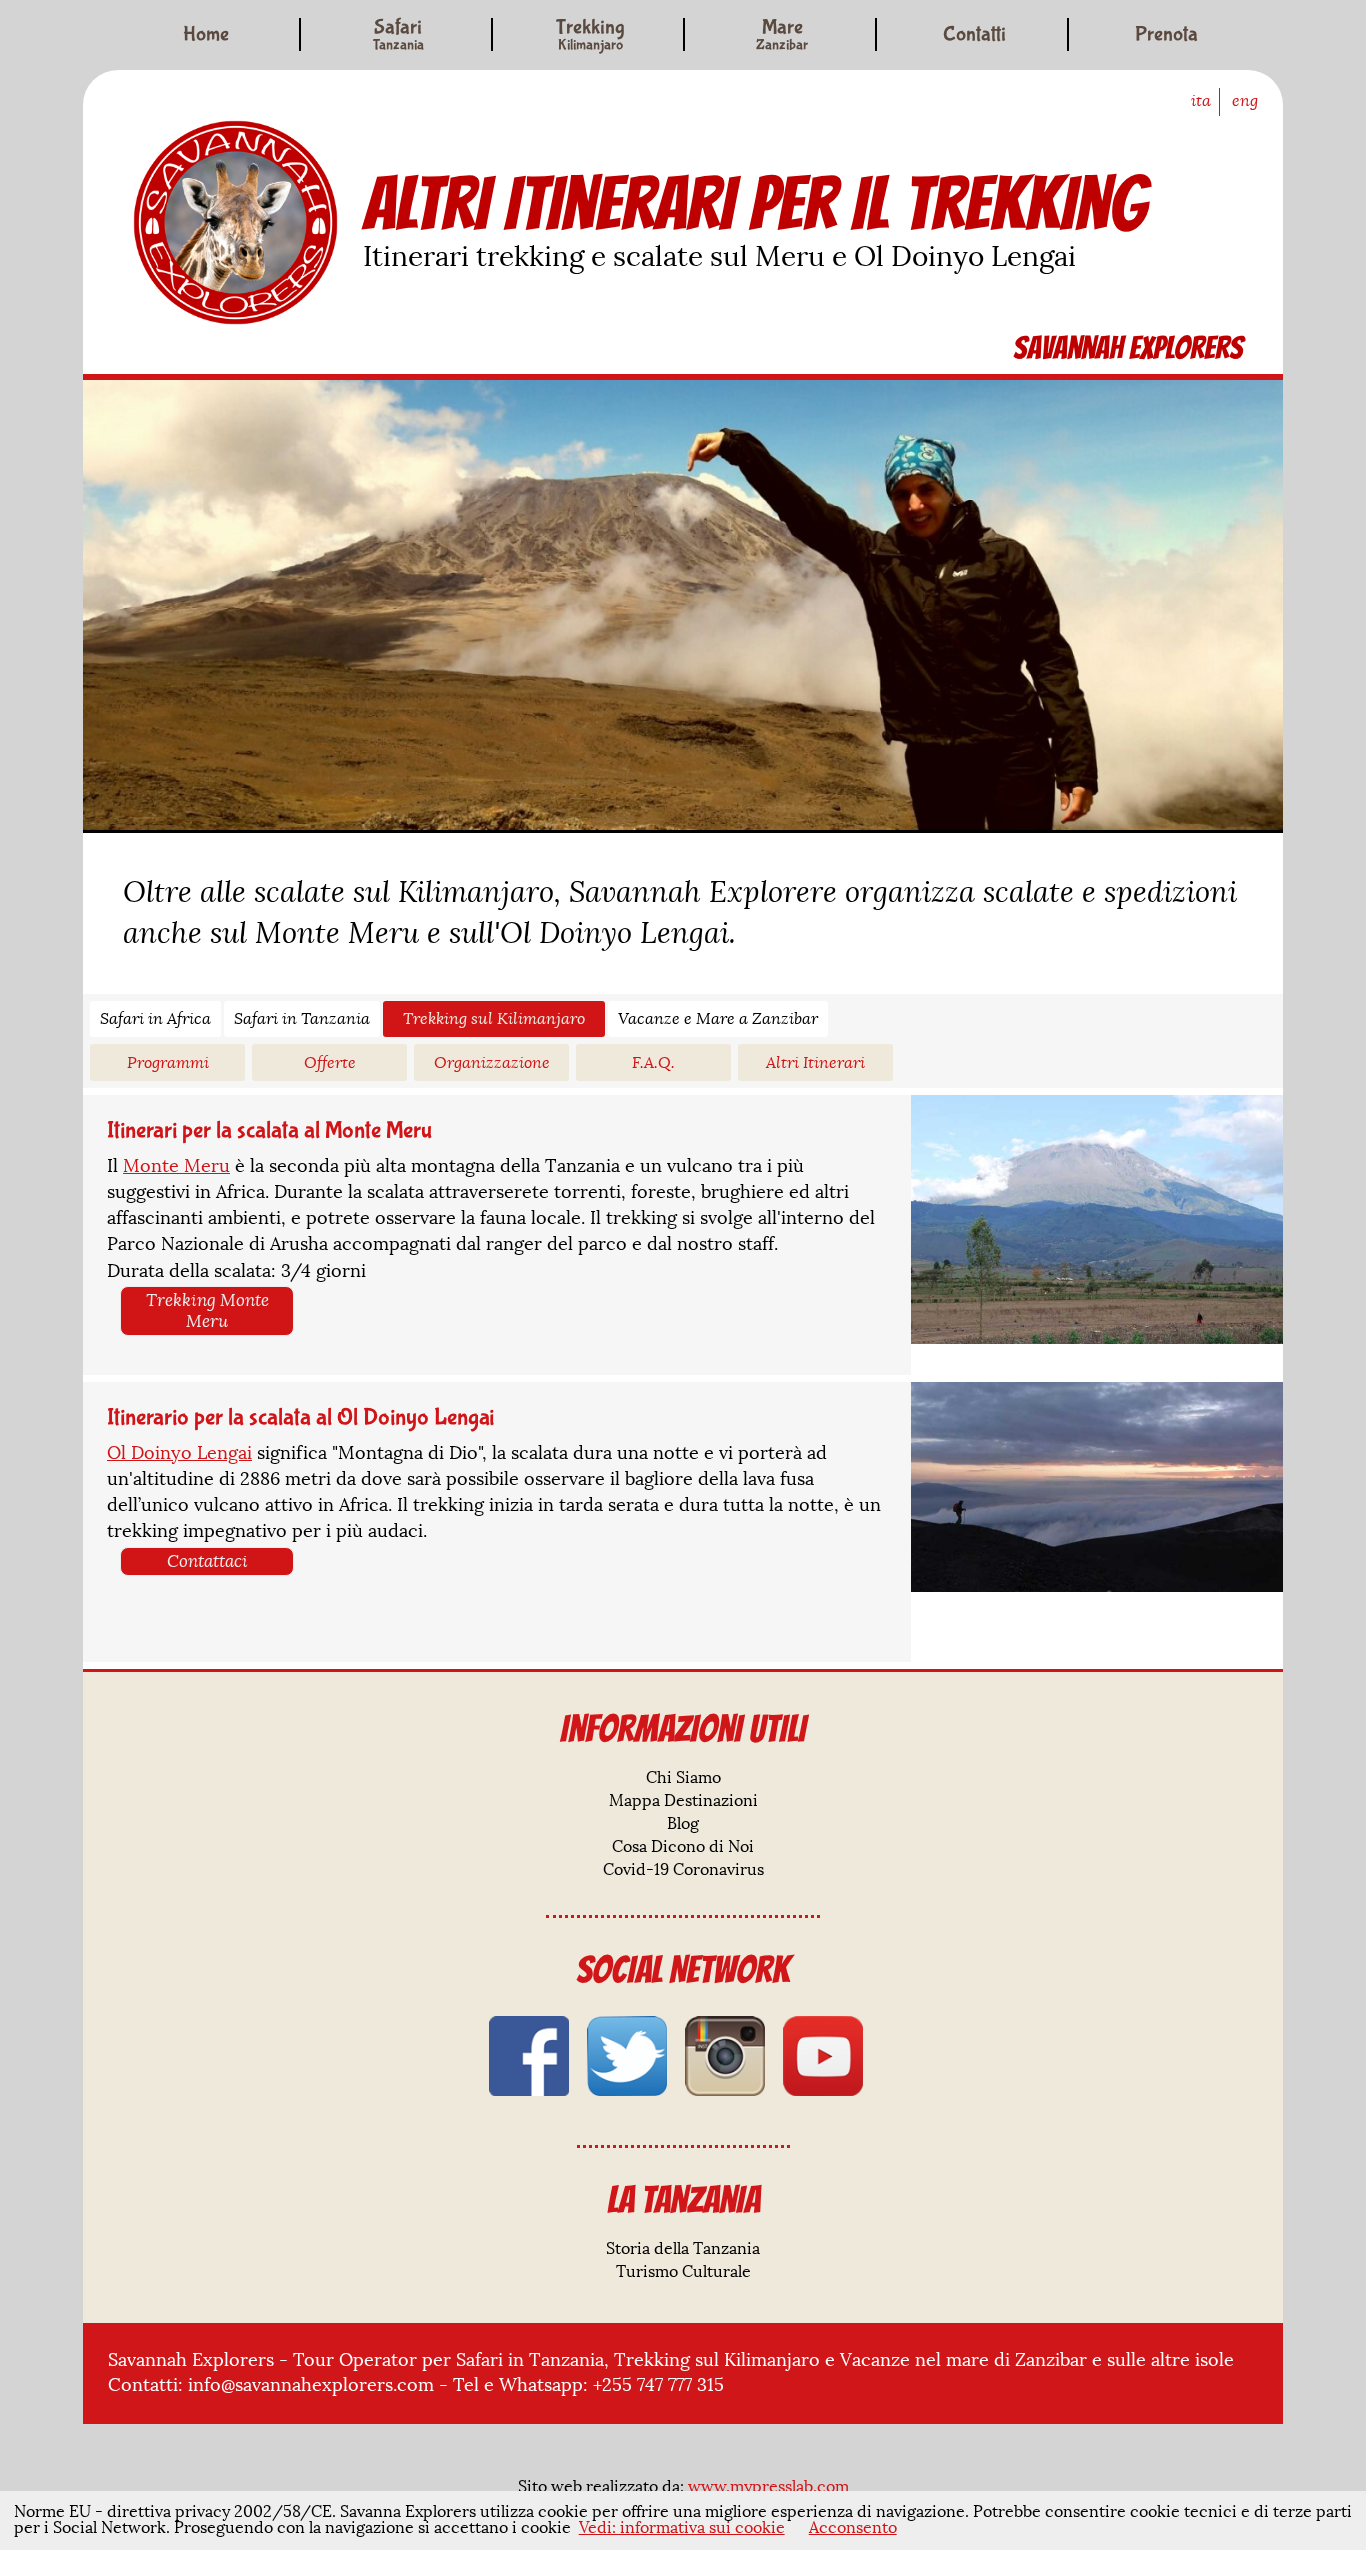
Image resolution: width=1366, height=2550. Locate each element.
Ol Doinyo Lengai (179, 1453)
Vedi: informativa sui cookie (682, 2528)
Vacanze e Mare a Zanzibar (718, 1019)
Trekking (590, 29)
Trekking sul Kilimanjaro (494, 1019)
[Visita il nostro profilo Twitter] (627, 2056)
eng (1245, 101)
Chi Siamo (683, 1778)
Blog (683, 1824)
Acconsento (853, 2528)
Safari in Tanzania (302, 1019)
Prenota (1166, 34)
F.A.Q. (653, 1063)
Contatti (974, 34)
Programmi (168, 1063)
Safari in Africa (155, 1019)
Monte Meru (176, 1166)
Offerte (330, 1063)
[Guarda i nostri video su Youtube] (823, 2056)
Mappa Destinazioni (683, 1801)
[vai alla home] (235, 222)
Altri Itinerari (815, 1063)
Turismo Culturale (683, 2272)
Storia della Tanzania (683, 2249)
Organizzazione (492, 1063)
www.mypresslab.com (768, 2487)
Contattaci (207, 1561)
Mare (782, 29)
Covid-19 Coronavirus (683, 1870)
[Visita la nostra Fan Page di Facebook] (529, 2056)
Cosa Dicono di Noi (683, 1847)
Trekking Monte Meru (207, 1311)
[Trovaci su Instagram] (725, 2056)
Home (206, 34)
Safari (398, 29)
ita (1201, 101)
